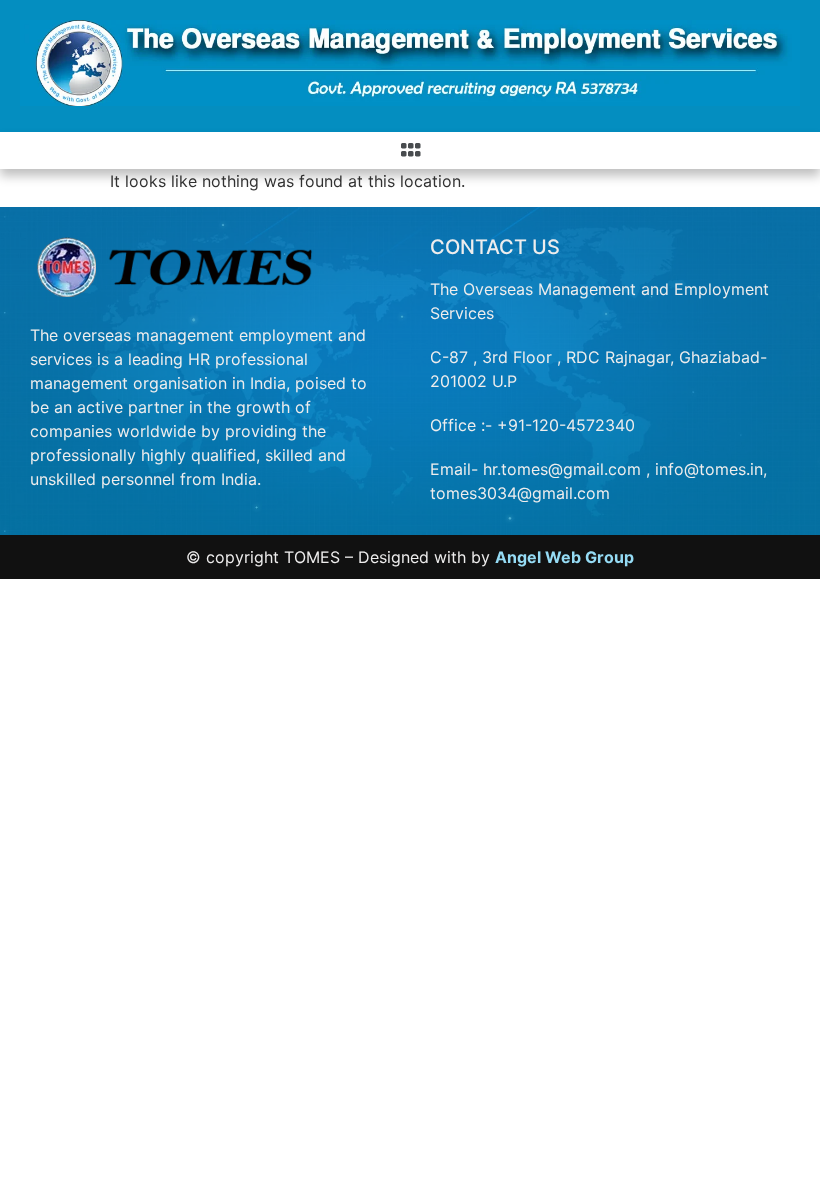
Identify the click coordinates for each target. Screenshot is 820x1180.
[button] (410, 150)
